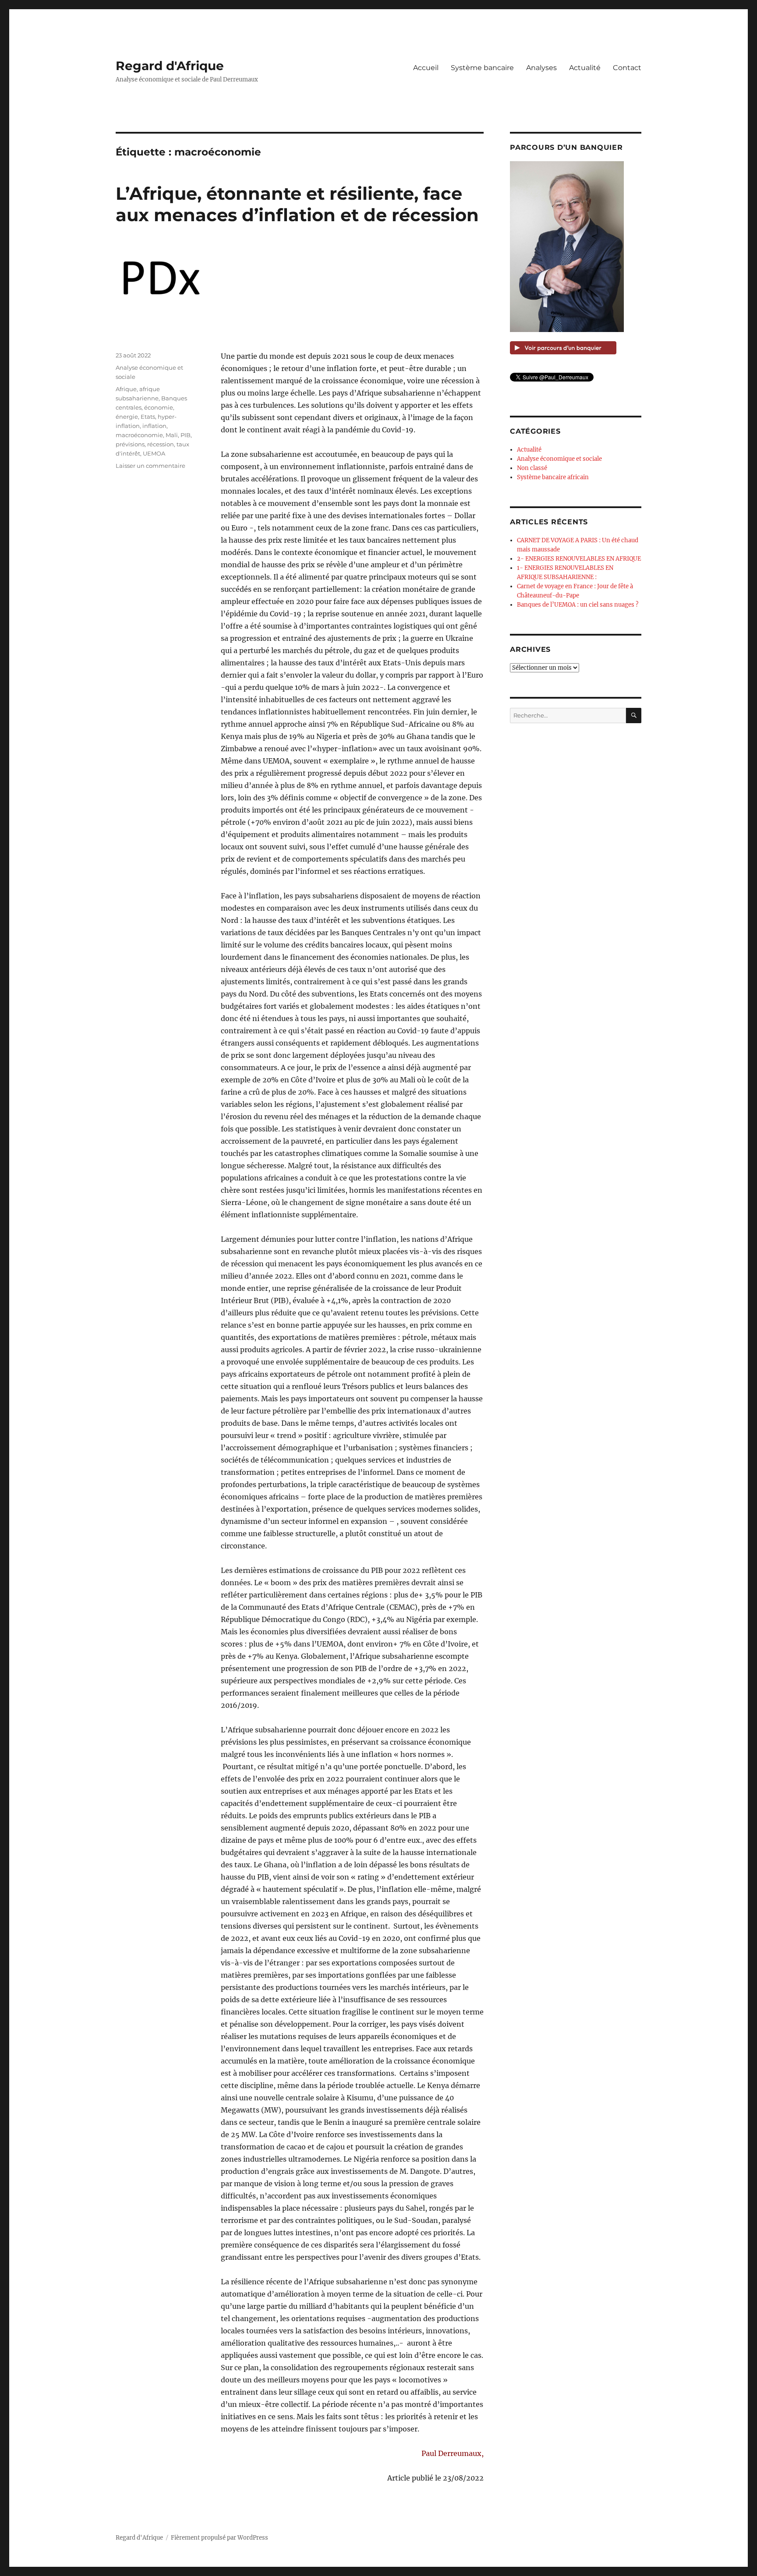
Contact (627, 68)
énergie (127, 417)
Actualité (585, 68)
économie (159, 407)
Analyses (541, 68)
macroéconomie (139, 435)
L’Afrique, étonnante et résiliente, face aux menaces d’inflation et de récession (297, 204)
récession (161, 444)
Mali (172, 435)
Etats (148, 417)
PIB (186, 435)
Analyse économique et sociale (559, 459)
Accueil (426, 68)
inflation (154, 426)
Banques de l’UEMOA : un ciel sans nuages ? (578, 605)
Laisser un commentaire (150, 466)
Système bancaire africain (553, 477)
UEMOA (154, 453)
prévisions (130, 444)
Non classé (532, 468)
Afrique (126, 389)
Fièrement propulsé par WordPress (219, 2538)
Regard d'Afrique (170, 66)
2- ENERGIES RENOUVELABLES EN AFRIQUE (579, 559)
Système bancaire (482, 68)
